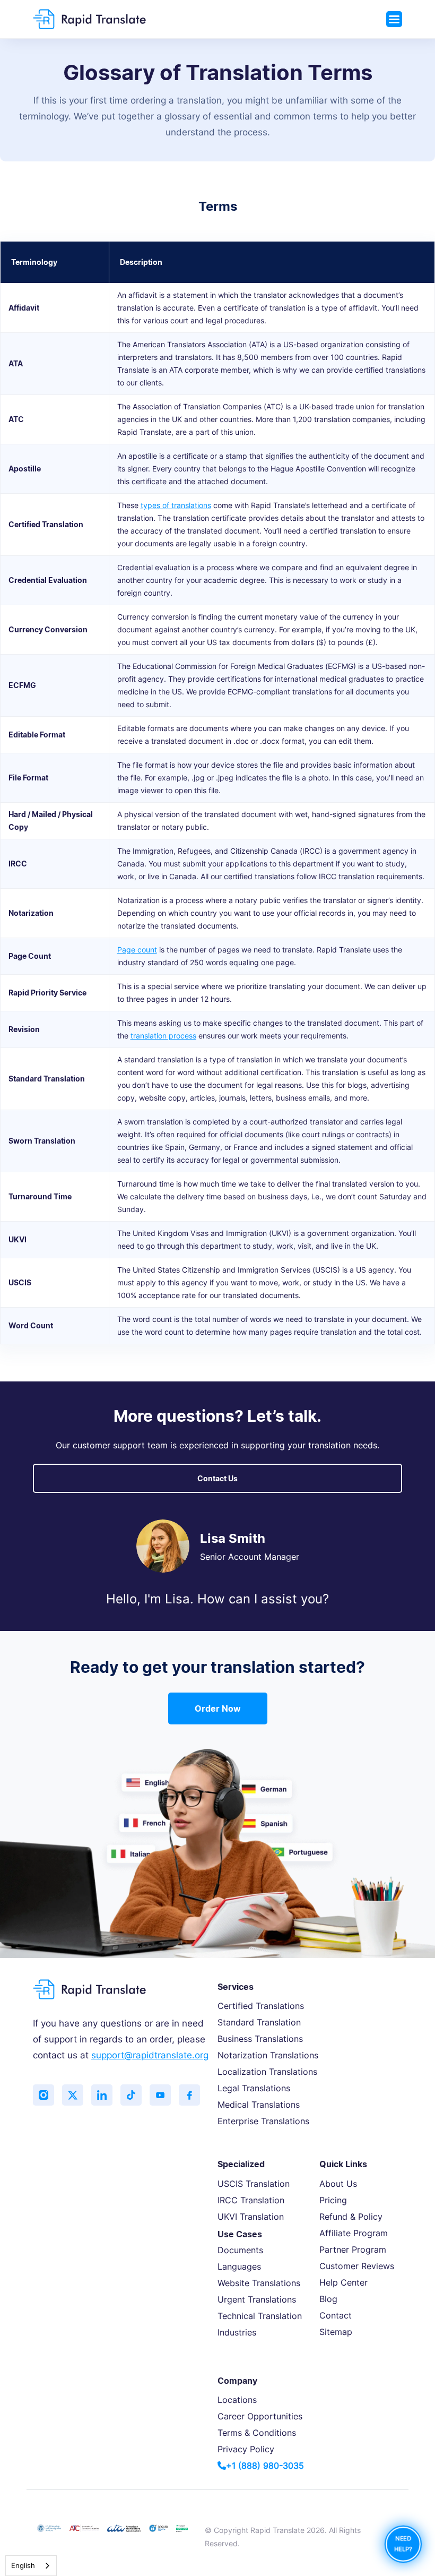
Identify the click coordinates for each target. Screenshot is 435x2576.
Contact (336, 2315)
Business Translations (260, 2039)
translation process (163, 1036)
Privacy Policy (246, 2449)
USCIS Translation (254, 2184)
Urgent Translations (257, 2299)
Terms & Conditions (257, 2433)
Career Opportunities (260, 2416)
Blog (328, 2299)
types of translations (176, 505)
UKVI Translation (251, 2217)
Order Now (218, 1708)
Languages (239, 2266)
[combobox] (31, 2566)
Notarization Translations (268, 2055)
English (23, 2565)
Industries (237, 2332)
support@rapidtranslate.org (150, 2055)
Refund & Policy (351, 2217)
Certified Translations (261, 2006)
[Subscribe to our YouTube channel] (160, 2095)
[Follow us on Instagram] (43, 2095)
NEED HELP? (403, 2544)
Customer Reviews (357, 2266)
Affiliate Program (354, 2233)
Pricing (333, 2200)
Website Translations (259, 2283)
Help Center (343, 2282)
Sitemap (336, 2332)
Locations (237, 2400)
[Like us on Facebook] (189, 2095)
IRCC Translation (251, 2200)
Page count (137, 950)
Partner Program (353, 2249)
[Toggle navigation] (394, 19)
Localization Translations (267, 2072)
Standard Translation (259, 2022)
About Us (338, 2184)
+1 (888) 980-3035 (265, 2466)
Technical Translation (260, 2316)
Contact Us (217, 1478)
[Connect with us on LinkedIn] (102, 2095)
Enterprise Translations (263, 2121)
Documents (240, 2250)
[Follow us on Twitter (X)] (73, 2095)
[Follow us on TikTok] (131, 2095)
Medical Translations (259, 2105)
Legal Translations (254, 2088)
